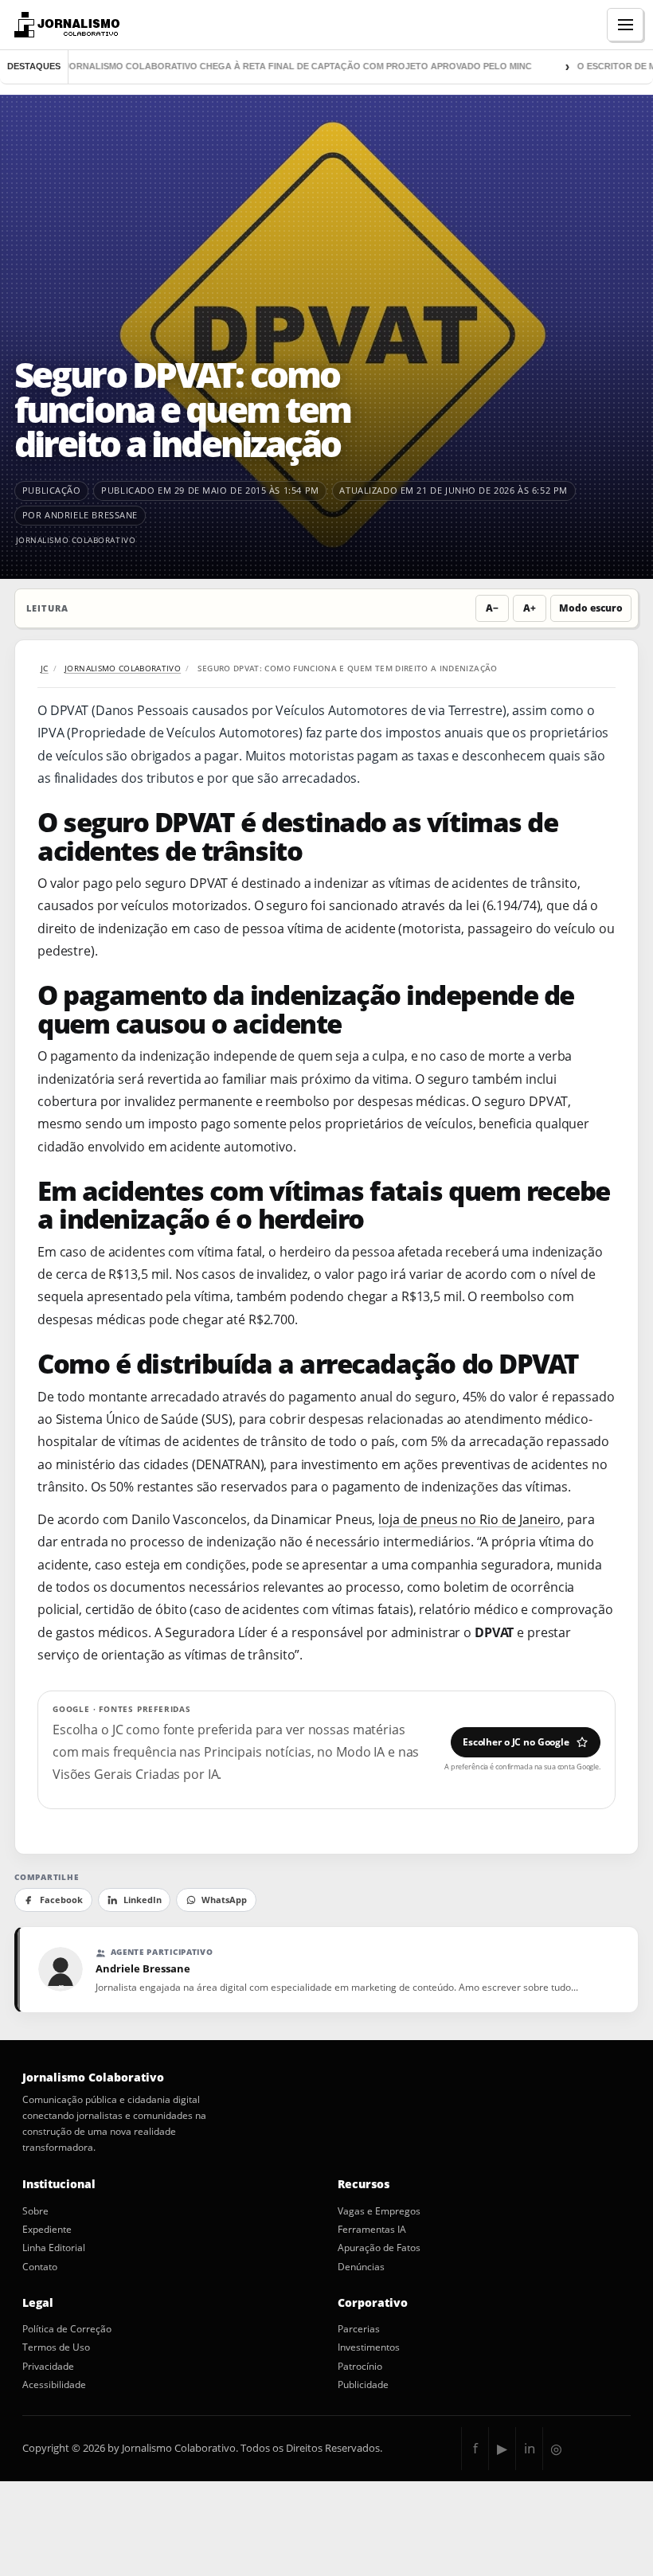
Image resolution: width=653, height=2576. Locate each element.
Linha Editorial (54, 2248)
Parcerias (359, 2329)
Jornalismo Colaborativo (76, 540)
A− (492, 608)
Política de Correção (67, 2329)
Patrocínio (360, 2367)
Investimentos (369, 2347)
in (530, 2448)
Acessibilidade (54, 2385)
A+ (530, 608)
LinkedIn (143, 1900)
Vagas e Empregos (379, 2211)
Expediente (47, 2230)
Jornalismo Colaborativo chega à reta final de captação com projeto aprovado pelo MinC (270, 66)
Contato (40, 2267)
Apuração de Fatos (379, 2248)
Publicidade (363, 2385)
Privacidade (48, 2367)
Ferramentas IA (372, 2230)
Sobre (35, 2211)
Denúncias (361, 2267)
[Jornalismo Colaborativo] (65, 25)
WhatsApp (224, 1900)
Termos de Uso (56, 2347)
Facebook (61, 1900)
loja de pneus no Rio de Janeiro (469, 1519)
